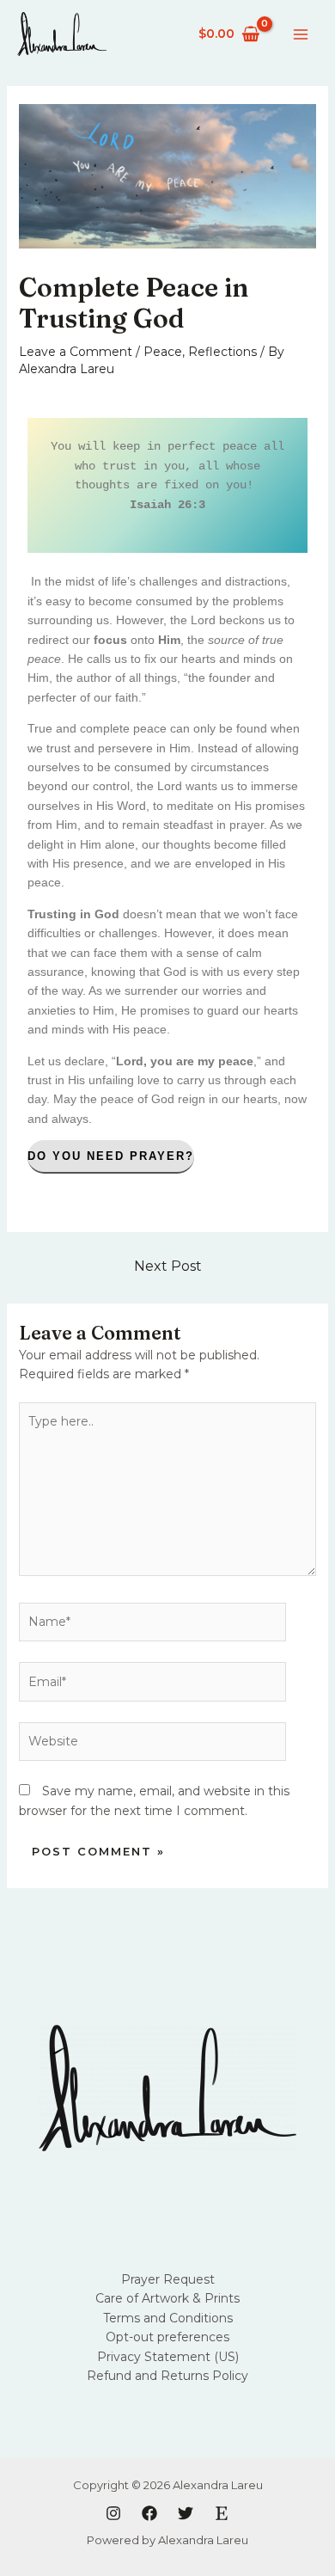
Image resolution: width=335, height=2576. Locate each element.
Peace (163, 352)
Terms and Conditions (168, 2318)
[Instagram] (113, 2513)
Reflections (222, 352)
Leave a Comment (76, 352)
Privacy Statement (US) (168, 2357)
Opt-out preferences (167, 2337)
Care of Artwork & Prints (167, 2298)
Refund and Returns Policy (167, 2376)
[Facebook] (149, 2513)
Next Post (168, 1266)
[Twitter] (186, 2513)
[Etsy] (222, 2513)
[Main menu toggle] (301, 34)
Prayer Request (168, 2279)
